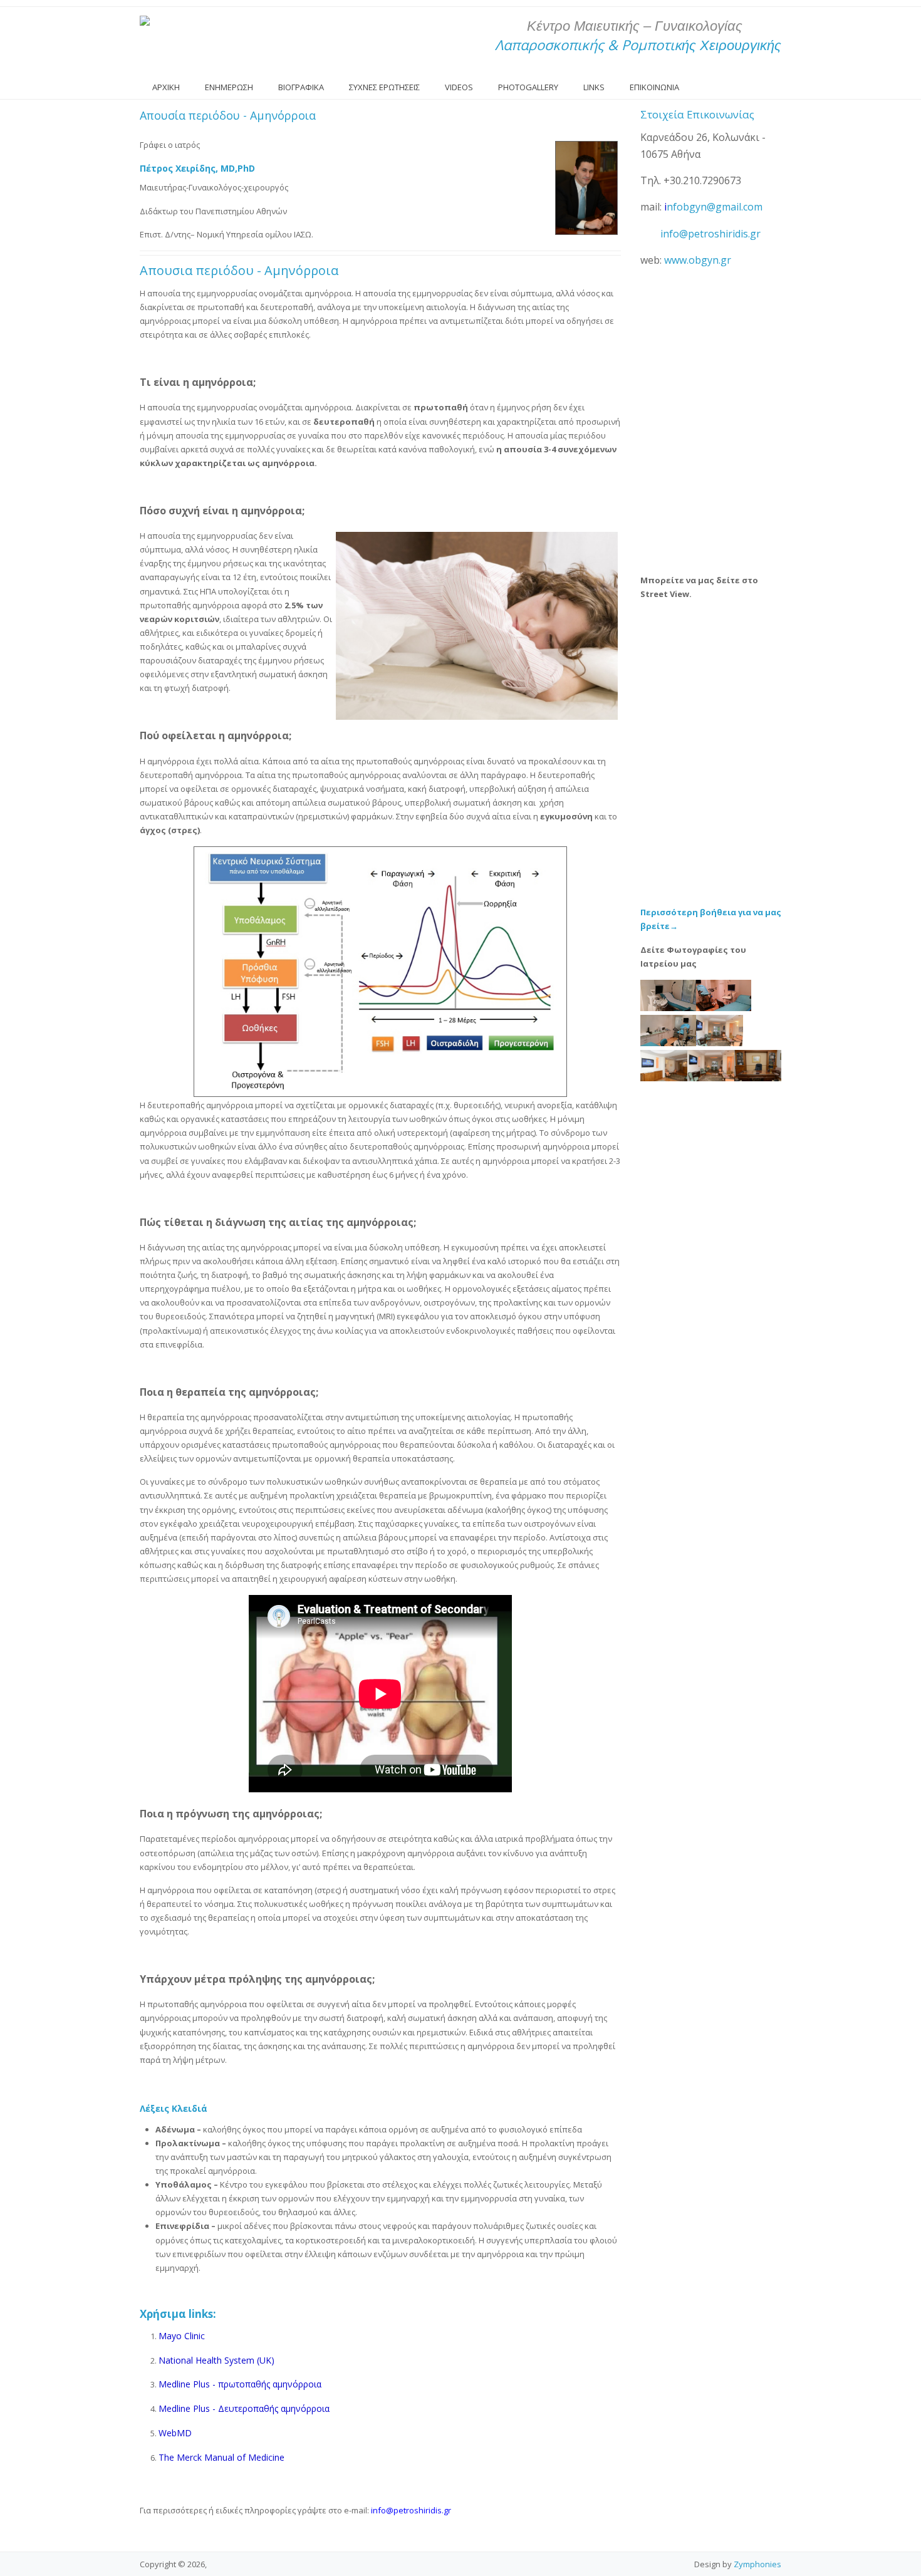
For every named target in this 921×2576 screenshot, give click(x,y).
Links (594, 87)
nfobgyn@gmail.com (715, 207)
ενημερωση (229, 87)
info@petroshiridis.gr (710, 234)
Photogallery (528, 87)
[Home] (145, 21)
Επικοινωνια (654, 87)
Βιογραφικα (301, 87)
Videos (459, 87)
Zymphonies (757, 2564)
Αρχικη (166, 87)
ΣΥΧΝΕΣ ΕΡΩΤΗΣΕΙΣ (384, 87)
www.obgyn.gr (698, 260)
